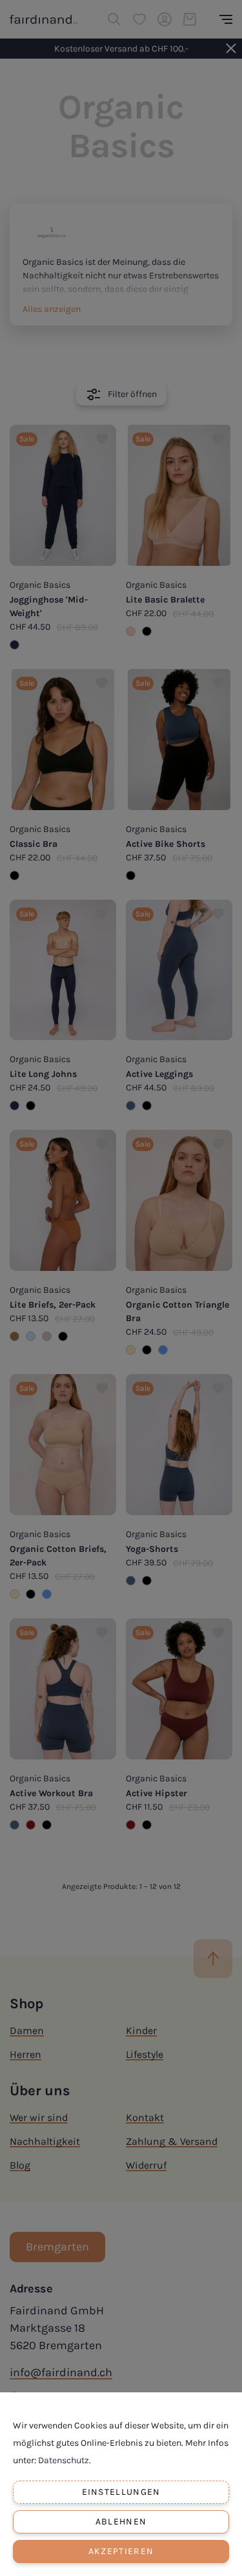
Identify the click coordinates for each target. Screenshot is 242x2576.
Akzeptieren (121, 2551)
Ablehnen (121, 2522)
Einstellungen (121, 2492)
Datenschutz (64, 2460)
